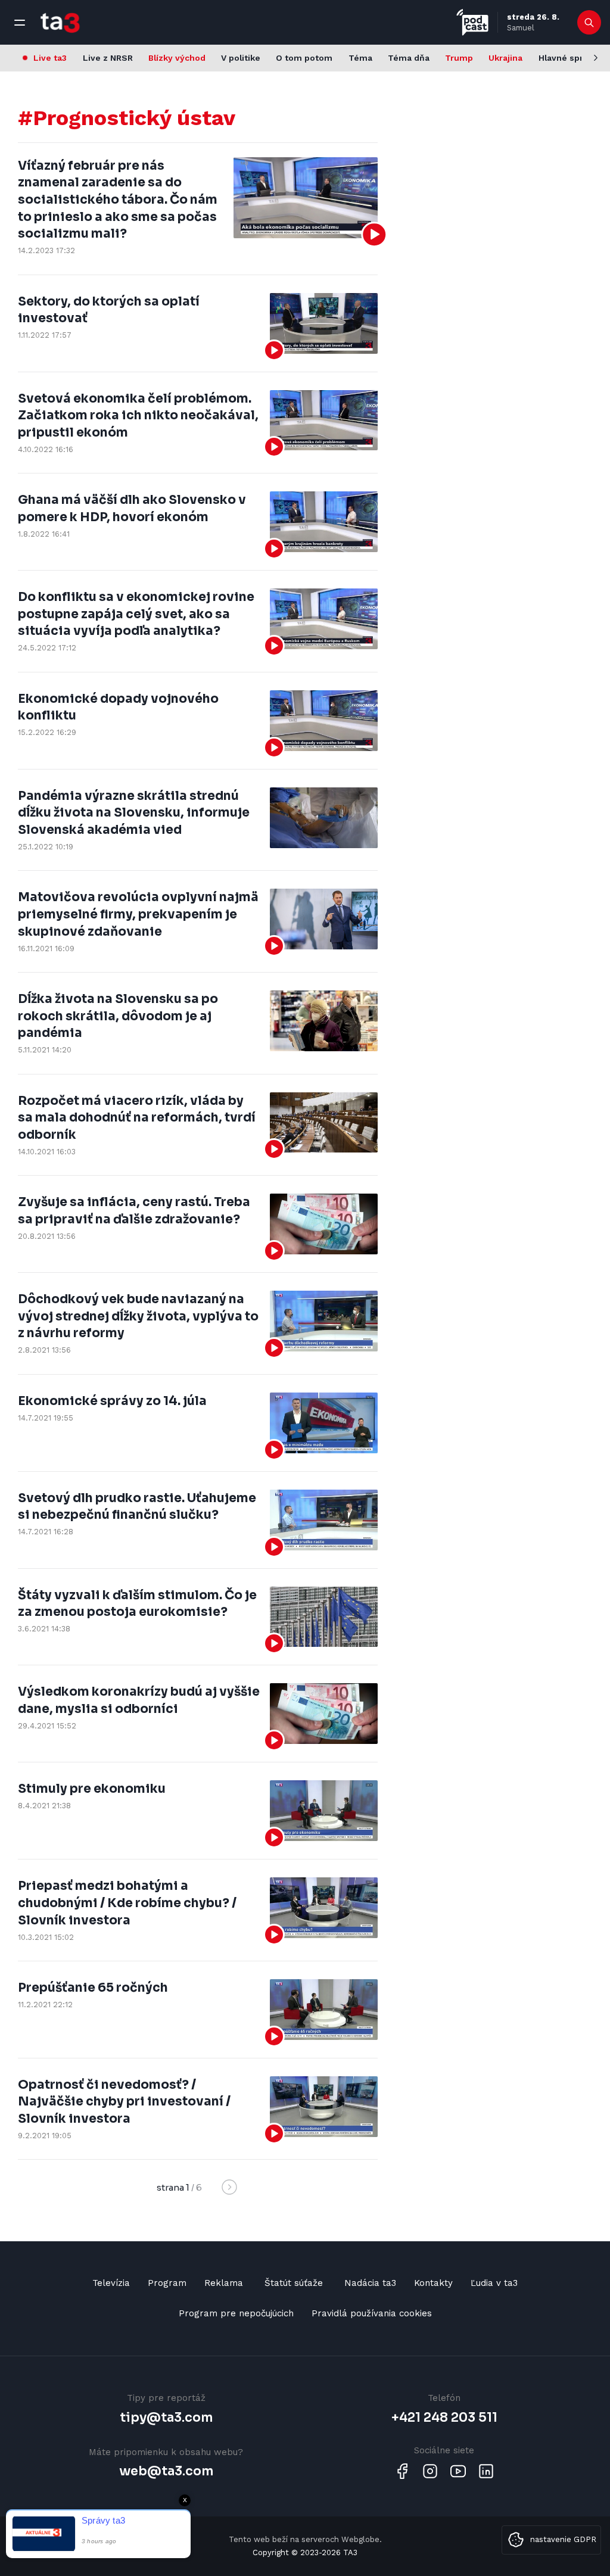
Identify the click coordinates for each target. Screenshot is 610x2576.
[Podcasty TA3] (472, 22)
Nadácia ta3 (370, 2283)
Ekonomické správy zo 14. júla (112, 1401)
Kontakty (433, 2283)
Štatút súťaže (294, 2283)
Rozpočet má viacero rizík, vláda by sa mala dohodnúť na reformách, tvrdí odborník (137, 1118)
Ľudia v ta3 (494, 2283)
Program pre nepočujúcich (236, 2313)
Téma (360, 58)
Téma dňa (409, 58)
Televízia (111, 2283)
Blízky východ (177, 58)
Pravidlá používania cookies (372, 2313)
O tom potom (304, 58)
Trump (459, 58)
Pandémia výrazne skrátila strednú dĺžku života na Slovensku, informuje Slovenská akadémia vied (134, 813)
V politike (241, 58)
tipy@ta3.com (166, 2418)
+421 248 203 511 (444, 2418)
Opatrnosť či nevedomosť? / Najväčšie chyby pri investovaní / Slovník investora (124, 2102)
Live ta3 (50, 58)
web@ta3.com (166, 2471)
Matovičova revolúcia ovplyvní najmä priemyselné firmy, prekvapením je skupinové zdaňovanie (138, 914)
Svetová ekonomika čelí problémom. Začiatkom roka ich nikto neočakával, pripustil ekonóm (138, 415)
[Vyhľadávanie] (589, 23)
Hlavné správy (568, 58)
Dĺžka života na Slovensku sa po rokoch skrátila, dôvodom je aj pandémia (118, 1016)
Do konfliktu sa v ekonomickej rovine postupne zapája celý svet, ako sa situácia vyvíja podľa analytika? (136, 614)
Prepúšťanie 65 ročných (93, 1988)
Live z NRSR (108, 58)
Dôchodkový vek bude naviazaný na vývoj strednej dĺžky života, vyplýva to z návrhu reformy (138, 1316)
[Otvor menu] (20, 23)
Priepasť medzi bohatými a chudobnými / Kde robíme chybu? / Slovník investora (127, 1903)
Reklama (224, 2283)
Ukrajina (505, 58)
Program (167, 2283)
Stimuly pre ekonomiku (92, 1789)
